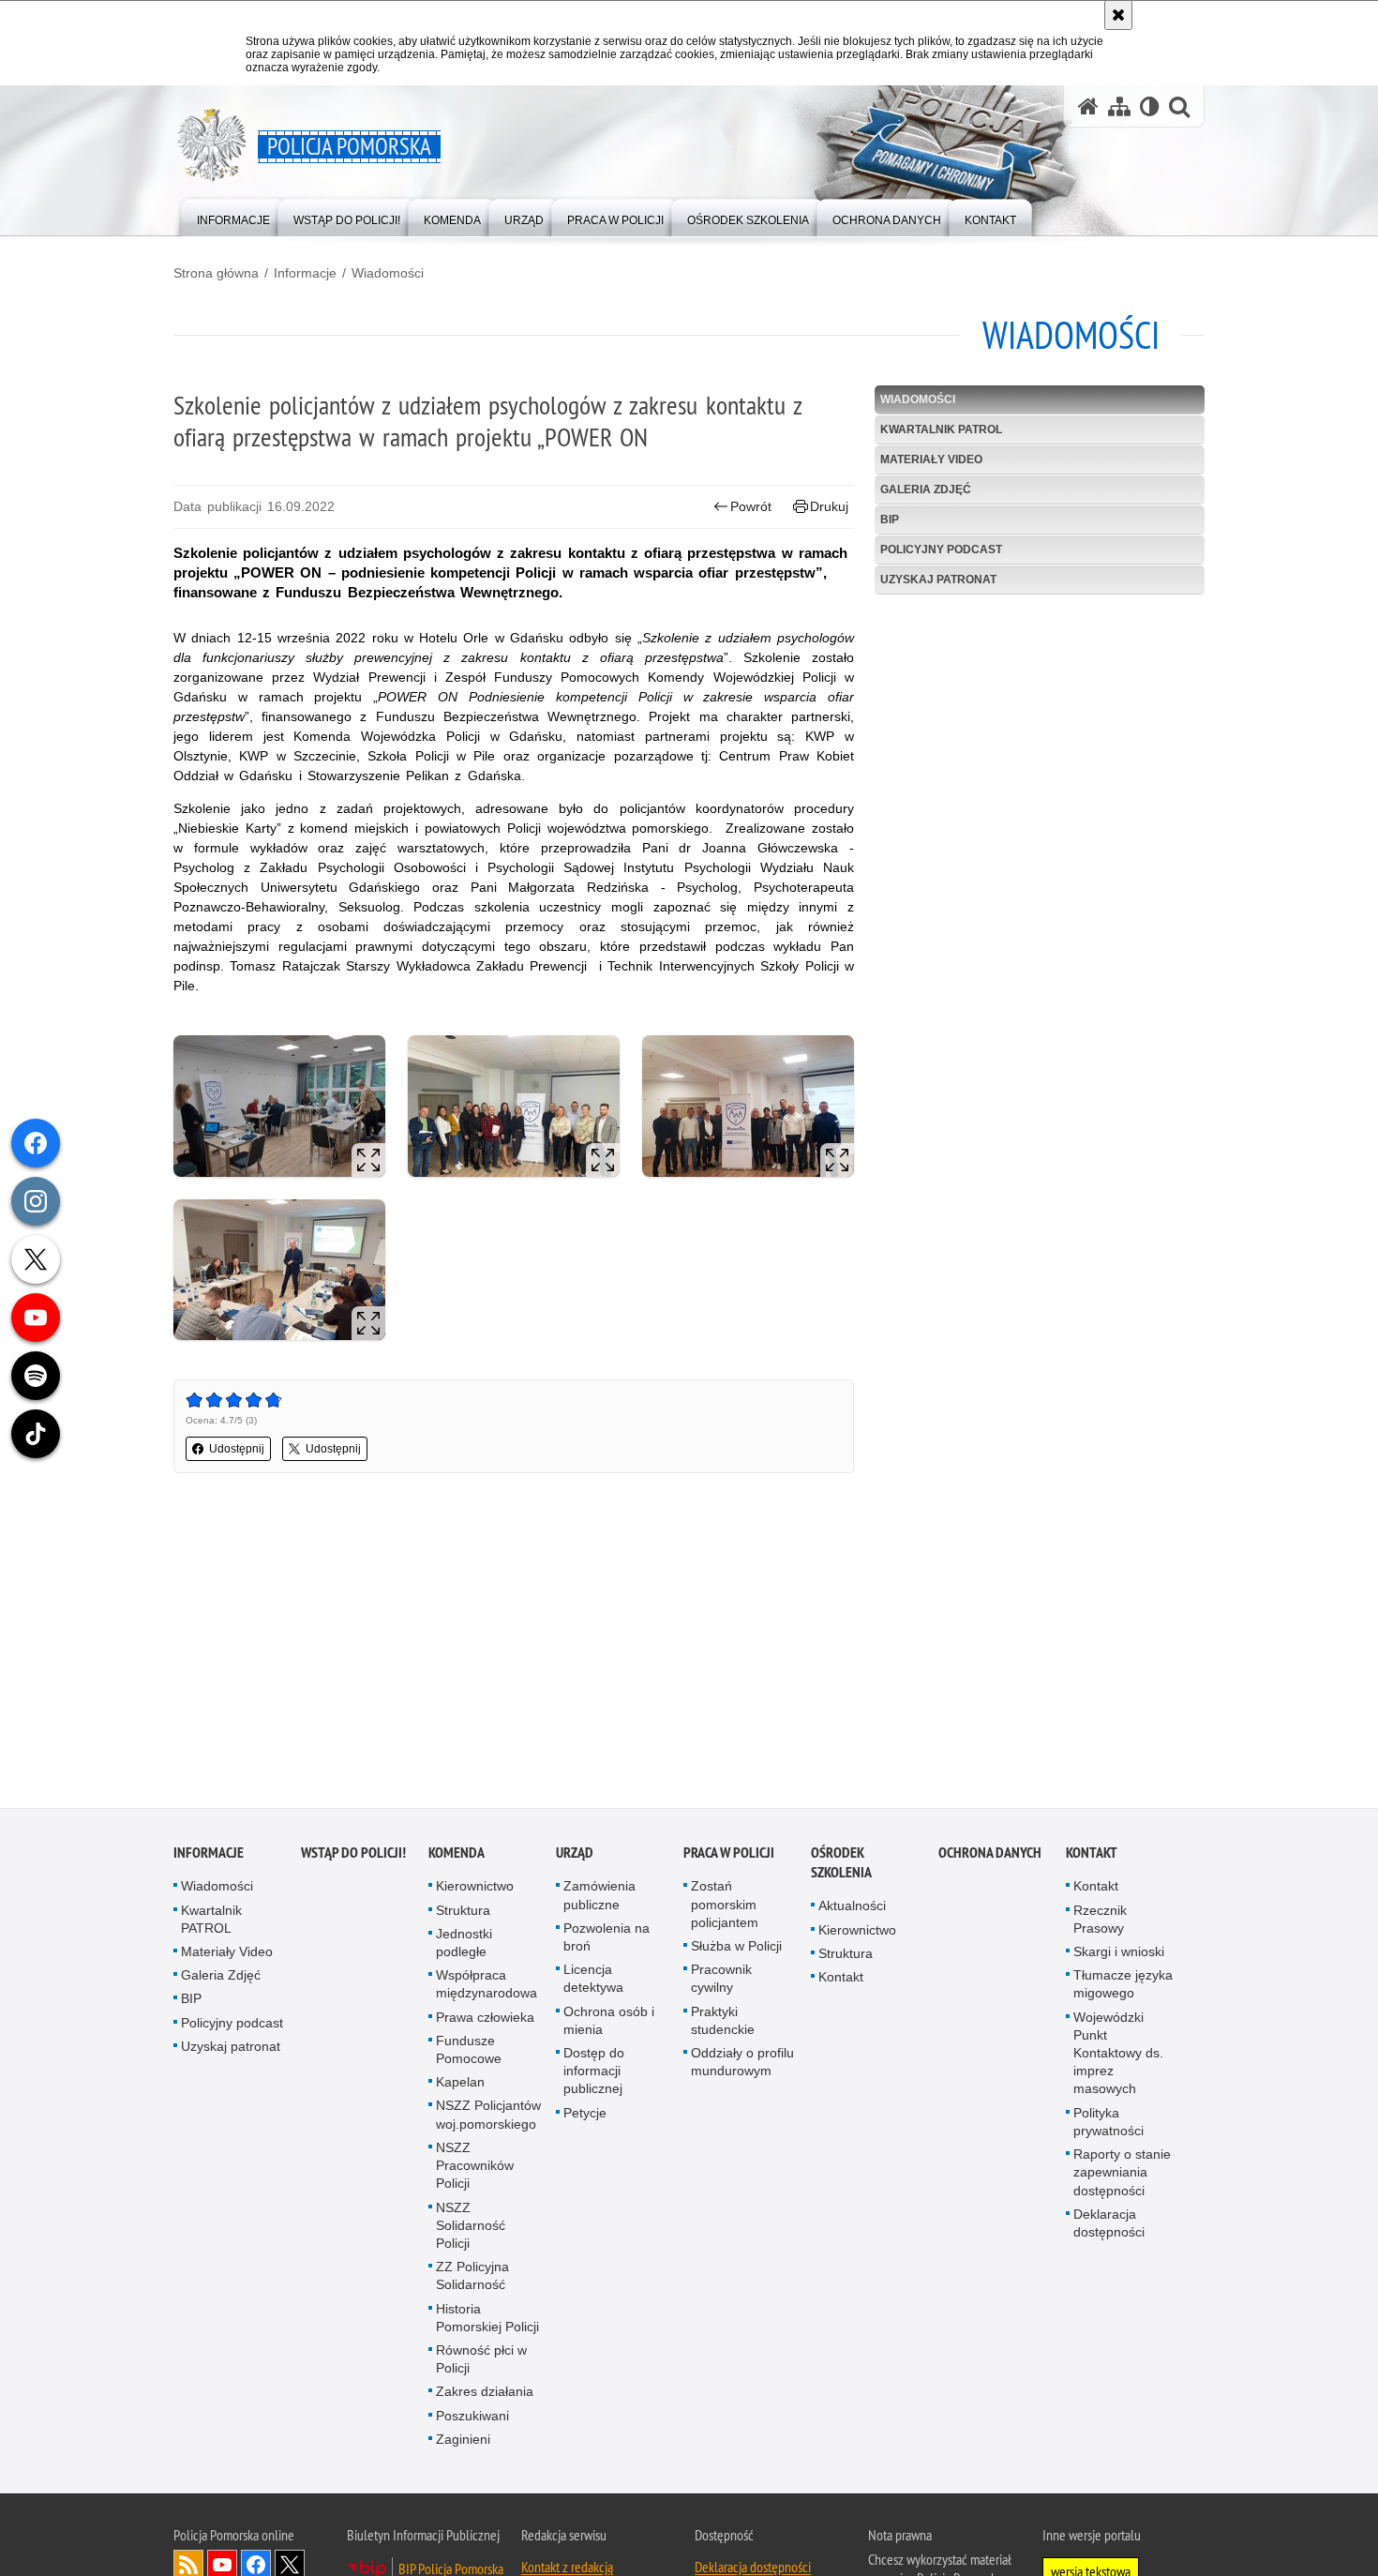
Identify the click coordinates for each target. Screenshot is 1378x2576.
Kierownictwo (475, 1889)
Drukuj (829, 506)
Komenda (457, 1855)
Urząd (575, 1855)
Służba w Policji (736, 1949)
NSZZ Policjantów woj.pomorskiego (488, 2117)
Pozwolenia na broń (607, 1940)
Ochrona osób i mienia (609, 2022)
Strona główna (216, 273)
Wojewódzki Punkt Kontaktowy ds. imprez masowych (1118, 2055)
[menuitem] (233, 216)
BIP (890, 520)
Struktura (463, 1912)
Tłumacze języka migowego (1123, 1987)
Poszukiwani (472, 2418)
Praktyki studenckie (723, 2022)
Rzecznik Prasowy (1100, 1921)
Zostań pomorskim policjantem (725, 1906)
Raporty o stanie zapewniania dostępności (1122, 2175)
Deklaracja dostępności (1109, 2225)
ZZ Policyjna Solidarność (472, 2278)
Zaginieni (463, 2441)
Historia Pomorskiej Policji (487, 2320)
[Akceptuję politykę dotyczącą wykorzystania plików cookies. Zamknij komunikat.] (1118, 15)
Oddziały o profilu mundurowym (742, 2064)
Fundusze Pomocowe (469, 2052)
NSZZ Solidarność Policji (471, 2227)
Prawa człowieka (485, 2019)
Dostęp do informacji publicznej (594, 2073)
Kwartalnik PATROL (941, 429)
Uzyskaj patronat (938, 580)
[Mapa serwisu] (1119, 106)
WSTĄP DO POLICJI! (353, 1855)
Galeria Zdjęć (926, 490)
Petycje (585, 2115)
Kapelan (460, 2085)
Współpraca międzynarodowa (487, 1987)
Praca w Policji (729, 1855)
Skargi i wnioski (1119, 1954)
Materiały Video (931, 459)
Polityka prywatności (1108, 2124)
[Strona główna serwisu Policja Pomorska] (1088, 106)
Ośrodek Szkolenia (841, 1865)
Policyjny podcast (941, 550)
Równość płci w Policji (481, 2362)
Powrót (751, 506)
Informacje (305, 273)
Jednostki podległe (464, 1945)
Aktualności (852, 1908)
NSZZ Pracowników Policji (475, 2168)
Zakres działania (485, 2394)
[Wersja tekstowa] (1150, 106)
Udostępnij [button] (237, 1449)
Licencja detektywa (593, 1981)
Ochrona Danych (990, 1855)
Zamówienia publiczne (599, 1898)
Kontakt (841, 1980)
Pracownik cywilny (721, 1981)
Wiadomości (388, 273)
